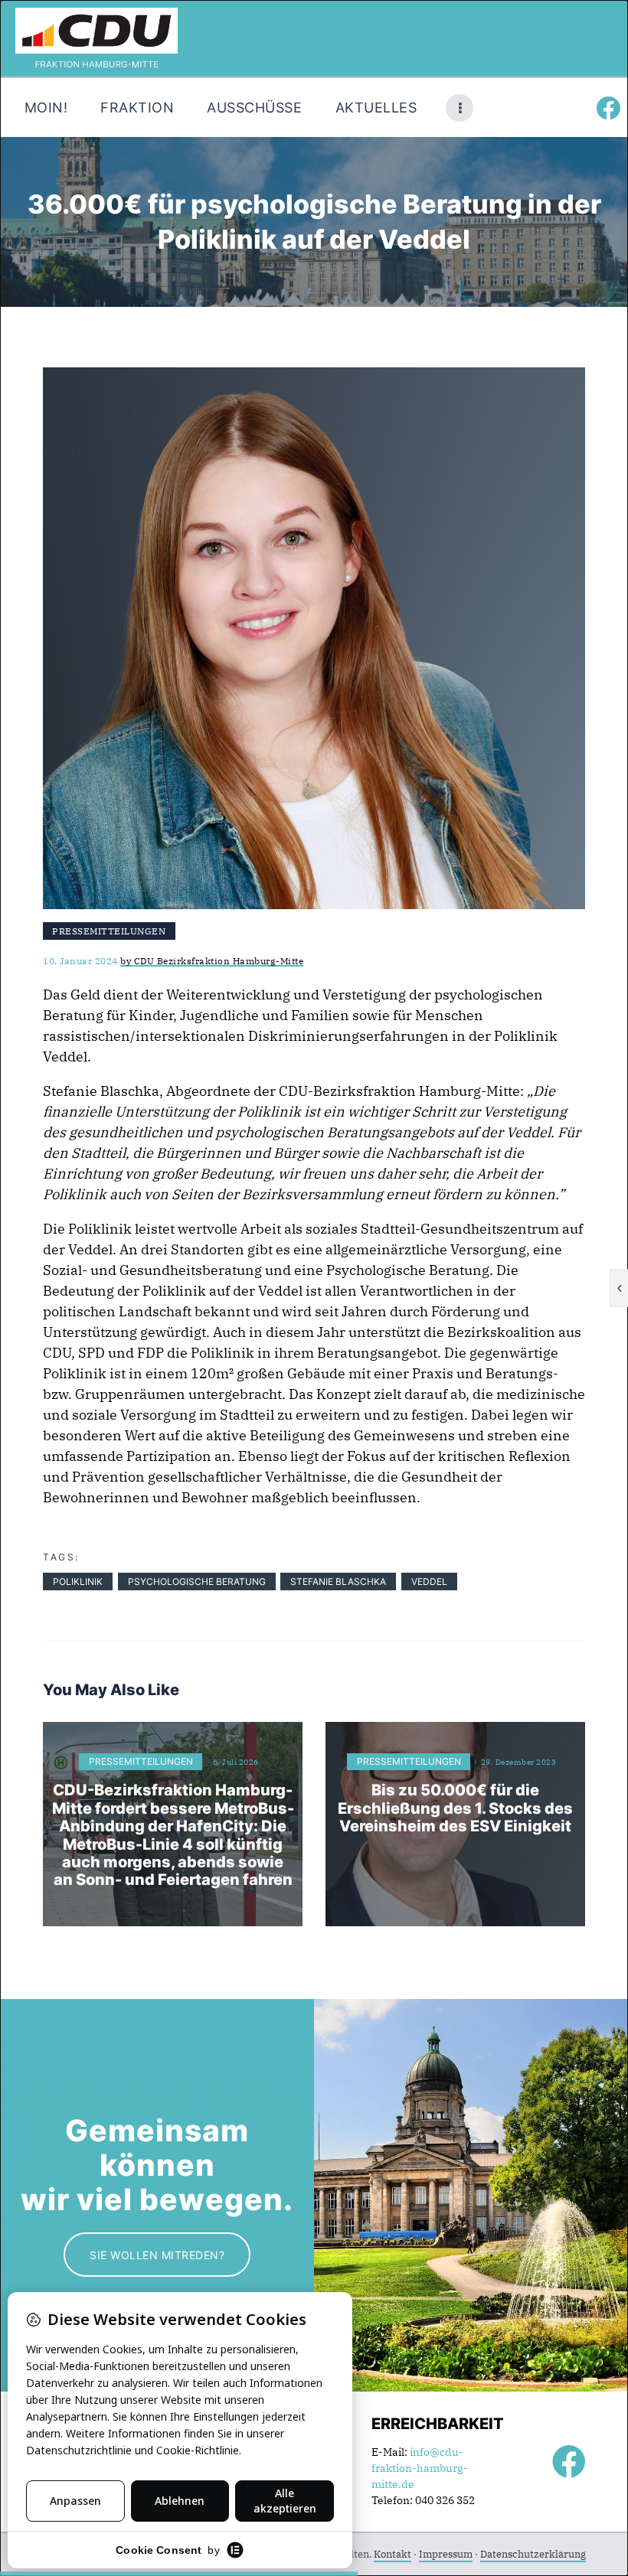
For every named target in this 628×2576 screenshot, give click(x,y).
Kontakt (392, 2554)
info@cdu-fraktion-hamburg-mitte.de (420, 2468)
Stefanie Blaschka (338, 1581)
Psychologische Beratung (197, 1581)
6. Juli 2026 (236, 1762)
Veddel (429, 1581)
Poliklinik (78, 1581)
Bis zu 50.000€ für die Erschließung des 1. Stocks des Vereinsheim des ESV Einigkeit (455, 1808)
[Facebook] (608, 108)
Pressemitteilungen (109, 931)
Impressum (446, 2554)
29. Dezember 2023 (519, 1762)
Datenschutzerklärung (533, 2554)
